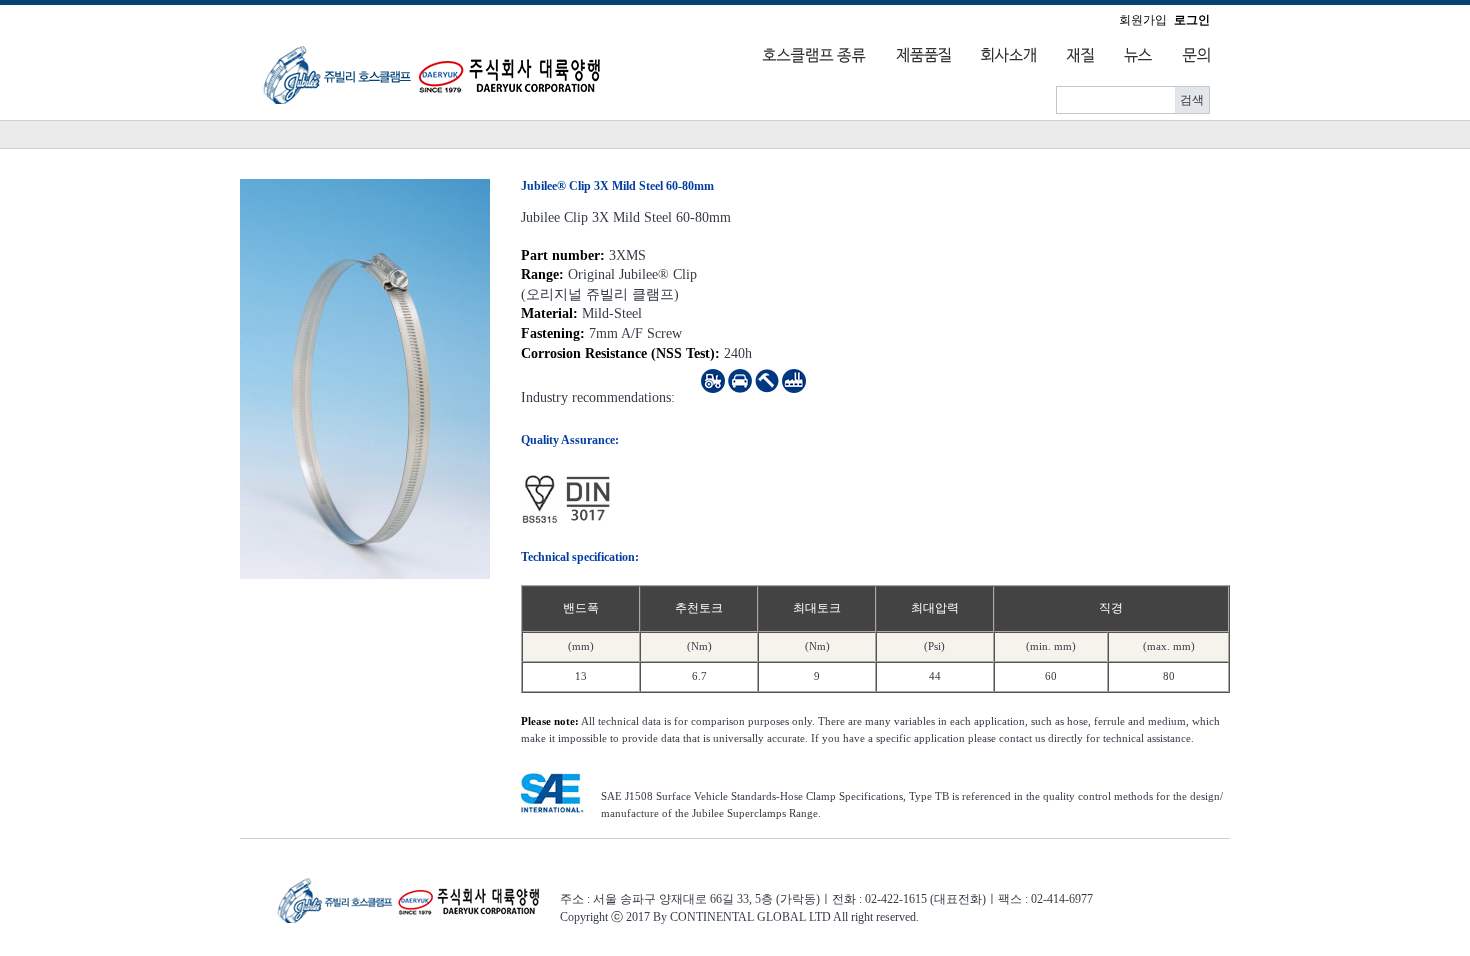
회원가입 (1143, 20)
